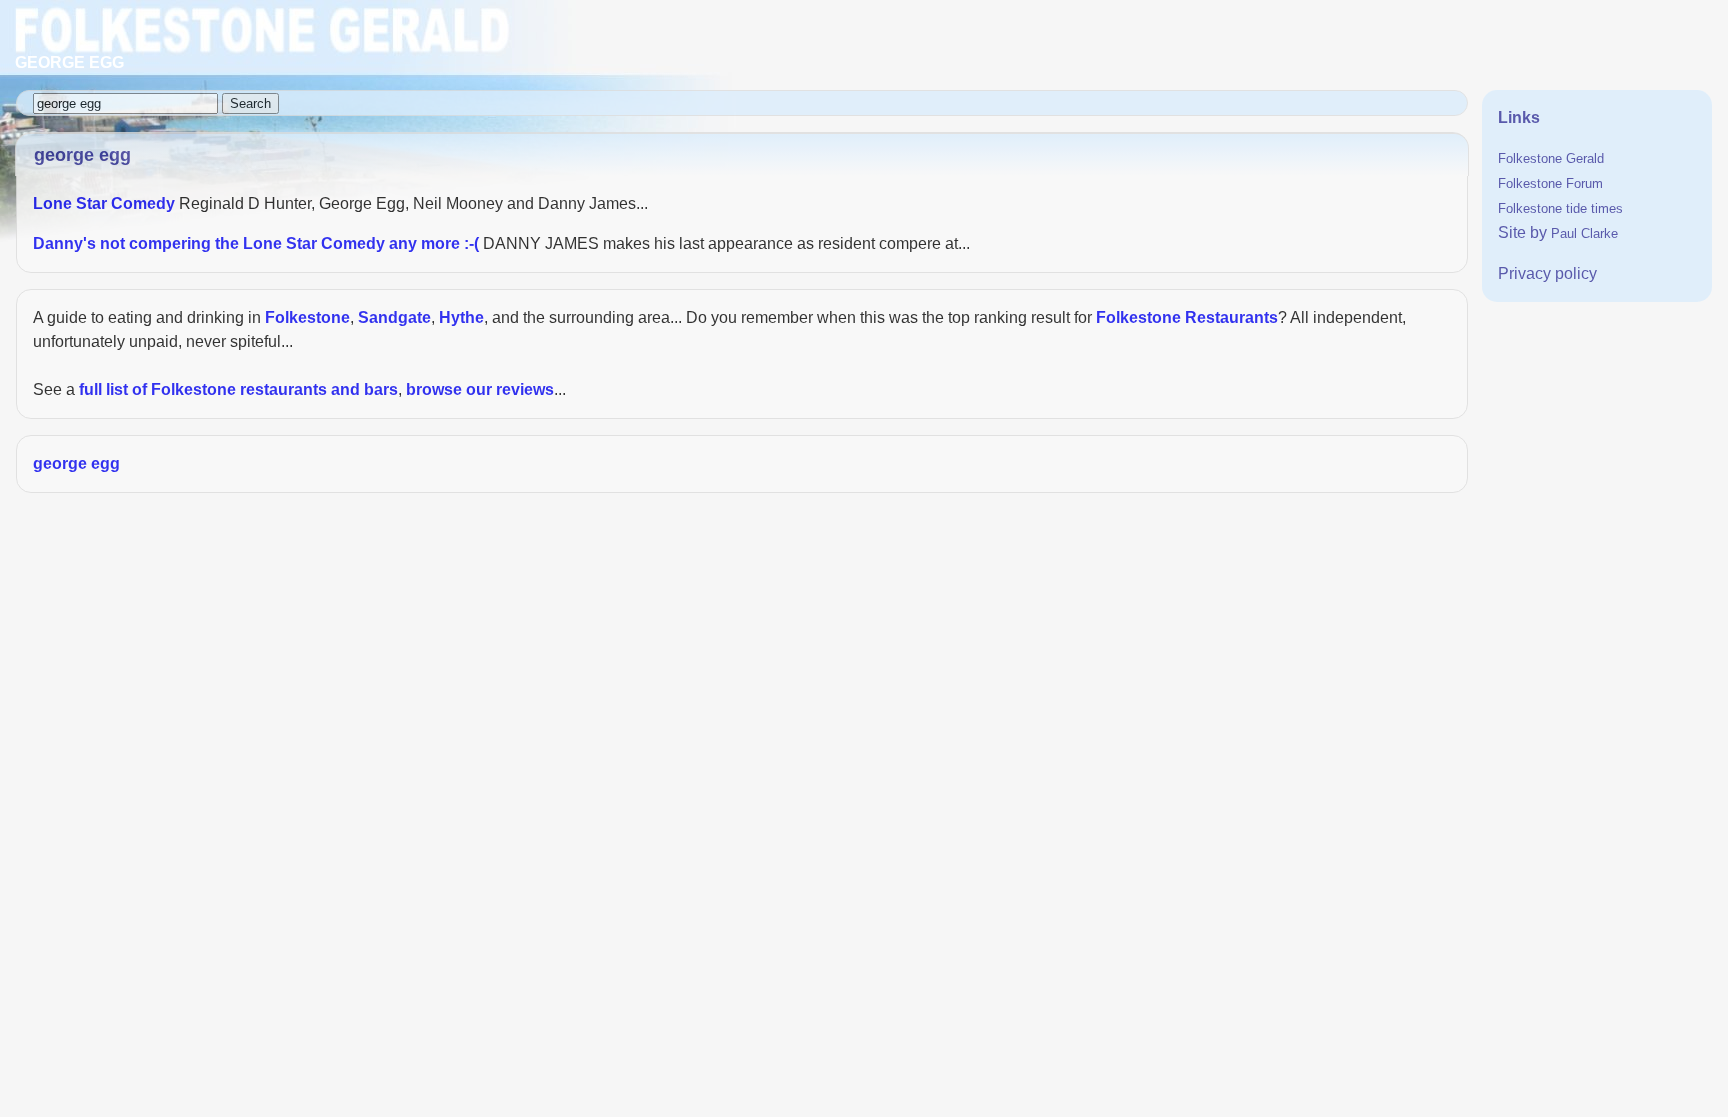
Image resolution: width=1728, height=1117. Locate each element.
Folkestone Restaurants (1187, 317)
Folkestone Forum (1550, 183)
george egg (76, 463)
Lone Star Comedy (104, 203)
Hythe (461, 317)
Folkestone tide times (1560, 208)
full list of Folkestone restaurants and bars (238, 389)
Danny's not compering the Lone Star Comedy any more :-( (256, 243)
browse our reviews (480, 389)
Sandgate (394, 317)
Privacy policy (1547, 273)
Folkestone (307, 317)
